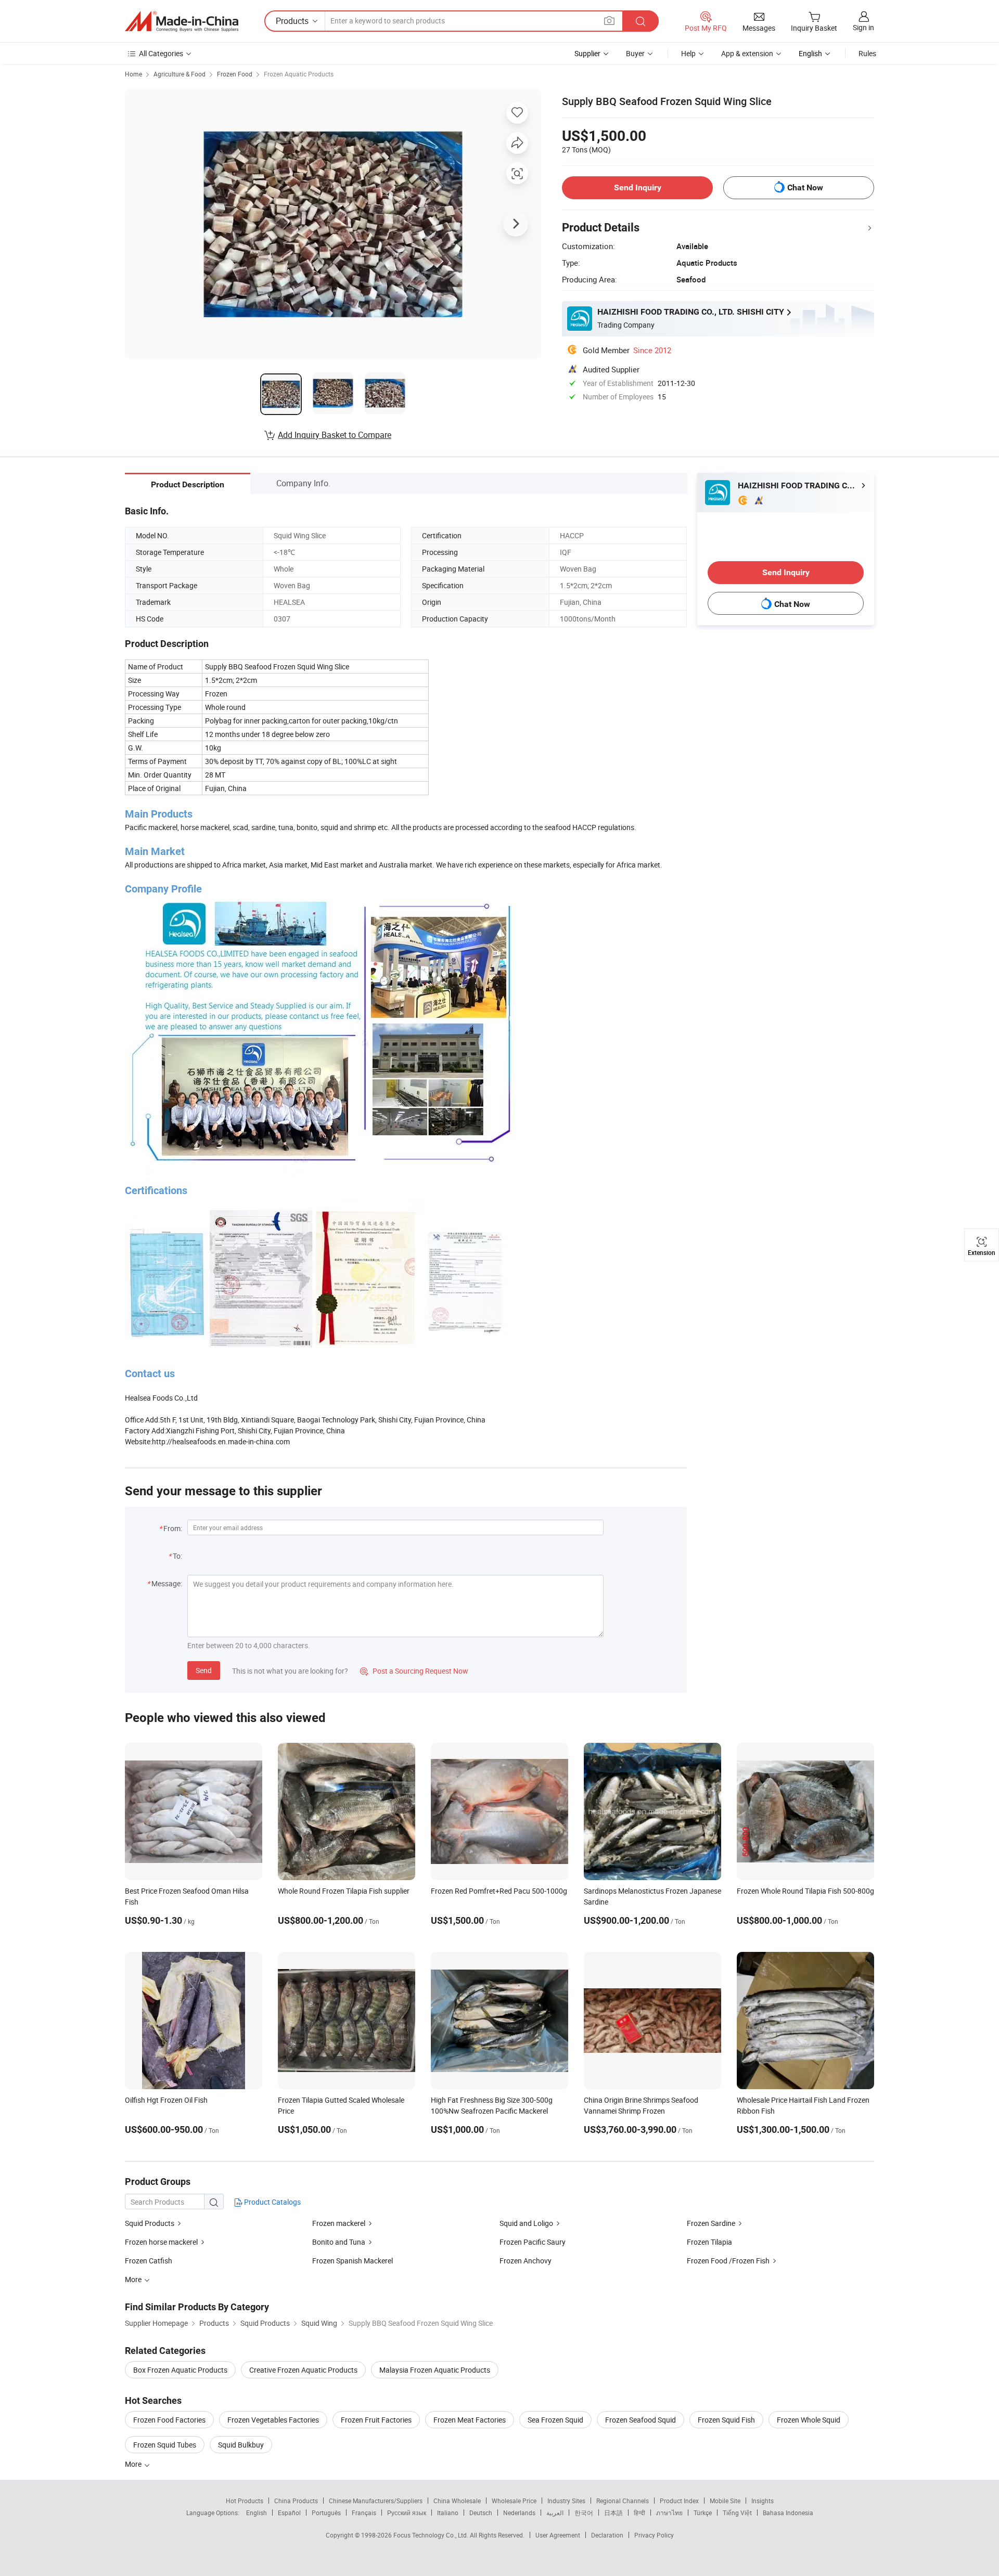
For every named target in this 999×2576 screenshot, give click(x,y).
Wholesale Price (514, 2501)
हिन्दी (639, 2513)
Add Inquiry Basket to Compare (335, 435)
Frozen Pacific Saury (533, 2242)
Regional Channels (623, 2501)
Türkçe (703, 2513)
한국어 (584, 2513)
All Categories (161, 53)
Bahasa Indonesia (788, 2513)
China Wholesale (457, 2501)
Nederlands (519, 2513)
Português (326, 2513)
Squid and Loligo (526, 2223)
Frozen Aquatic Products (299, 74)
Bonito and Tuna (339, 2242)
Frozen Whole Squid (809, 2420)
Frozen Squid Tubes (165, 2445)
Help (688, 53)
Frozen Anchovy (526, 2261)
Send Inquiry (638, 187)
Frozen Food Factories (169, 2420)
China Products (296, 2501)
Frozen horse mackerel (161, 2242)
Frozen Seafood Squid (641, 2420)
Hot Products (245, 2501)
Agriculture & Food (180, 74)
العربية (555, 2513)
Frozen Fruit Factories (376, 2420)
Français (364, 2513)
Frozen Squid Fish (726, 2420)
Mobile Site (725, 2501)
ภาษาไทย (669, 2513)
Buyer (635, 53)
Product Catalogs (272, 2202)
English (257, 2513)
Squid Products (150, 2223)
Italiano (448, 2513)
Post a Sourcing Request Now (414, 1671)
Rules (867, 53)
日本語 (613, 2513)
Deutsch (481, 2513)
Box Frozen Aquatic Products (180, 2370)
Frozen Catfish (149, 2261)
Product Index (679, 2501)
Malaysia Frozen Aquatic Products (435, 2370)
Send (204, 1670)
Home (133, 74)
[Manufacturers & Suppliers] (182, 21)
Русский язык (407, 2513)
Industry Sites (566, 2501)
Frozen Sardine (711, 2223)
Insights (763, 2501)
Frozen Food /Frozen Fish (728, 2261)
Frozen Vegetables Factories (273, 2420)
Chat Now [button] (805, 187)
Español (289, 2513)
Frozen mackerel (339, 2223)
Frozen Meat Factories (470, 2420)
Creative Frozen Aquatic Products (303, 2370)
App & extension (747, 53)
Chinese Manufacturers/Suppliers (376, 2501)
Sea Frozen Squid (555, 2420)
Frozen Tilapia (709, 2242)
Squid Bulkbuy (241, 2445)
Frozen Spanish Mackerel (353, 2261)
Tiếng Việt (737, 2513)
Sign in (863, 27)
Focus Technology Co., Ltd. (432, 2535)
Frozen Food (235, 74)
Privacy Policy (654, 2535)
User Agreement (558, 2535)
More (134, 2464)
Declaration (607, 2535)
